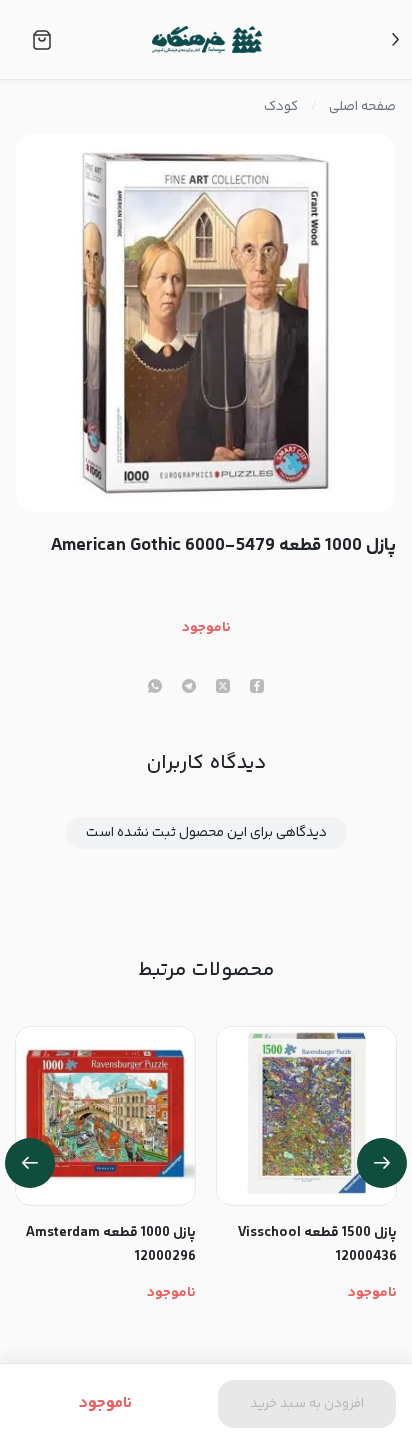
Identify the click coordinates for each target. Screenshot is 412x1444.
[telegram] (189, 688)
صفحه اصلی (362, 107)
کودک (281, 107)
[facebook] (257, 688)
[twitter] (223, 688)
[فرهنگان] (207, 40)
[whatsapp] (155, 688)
